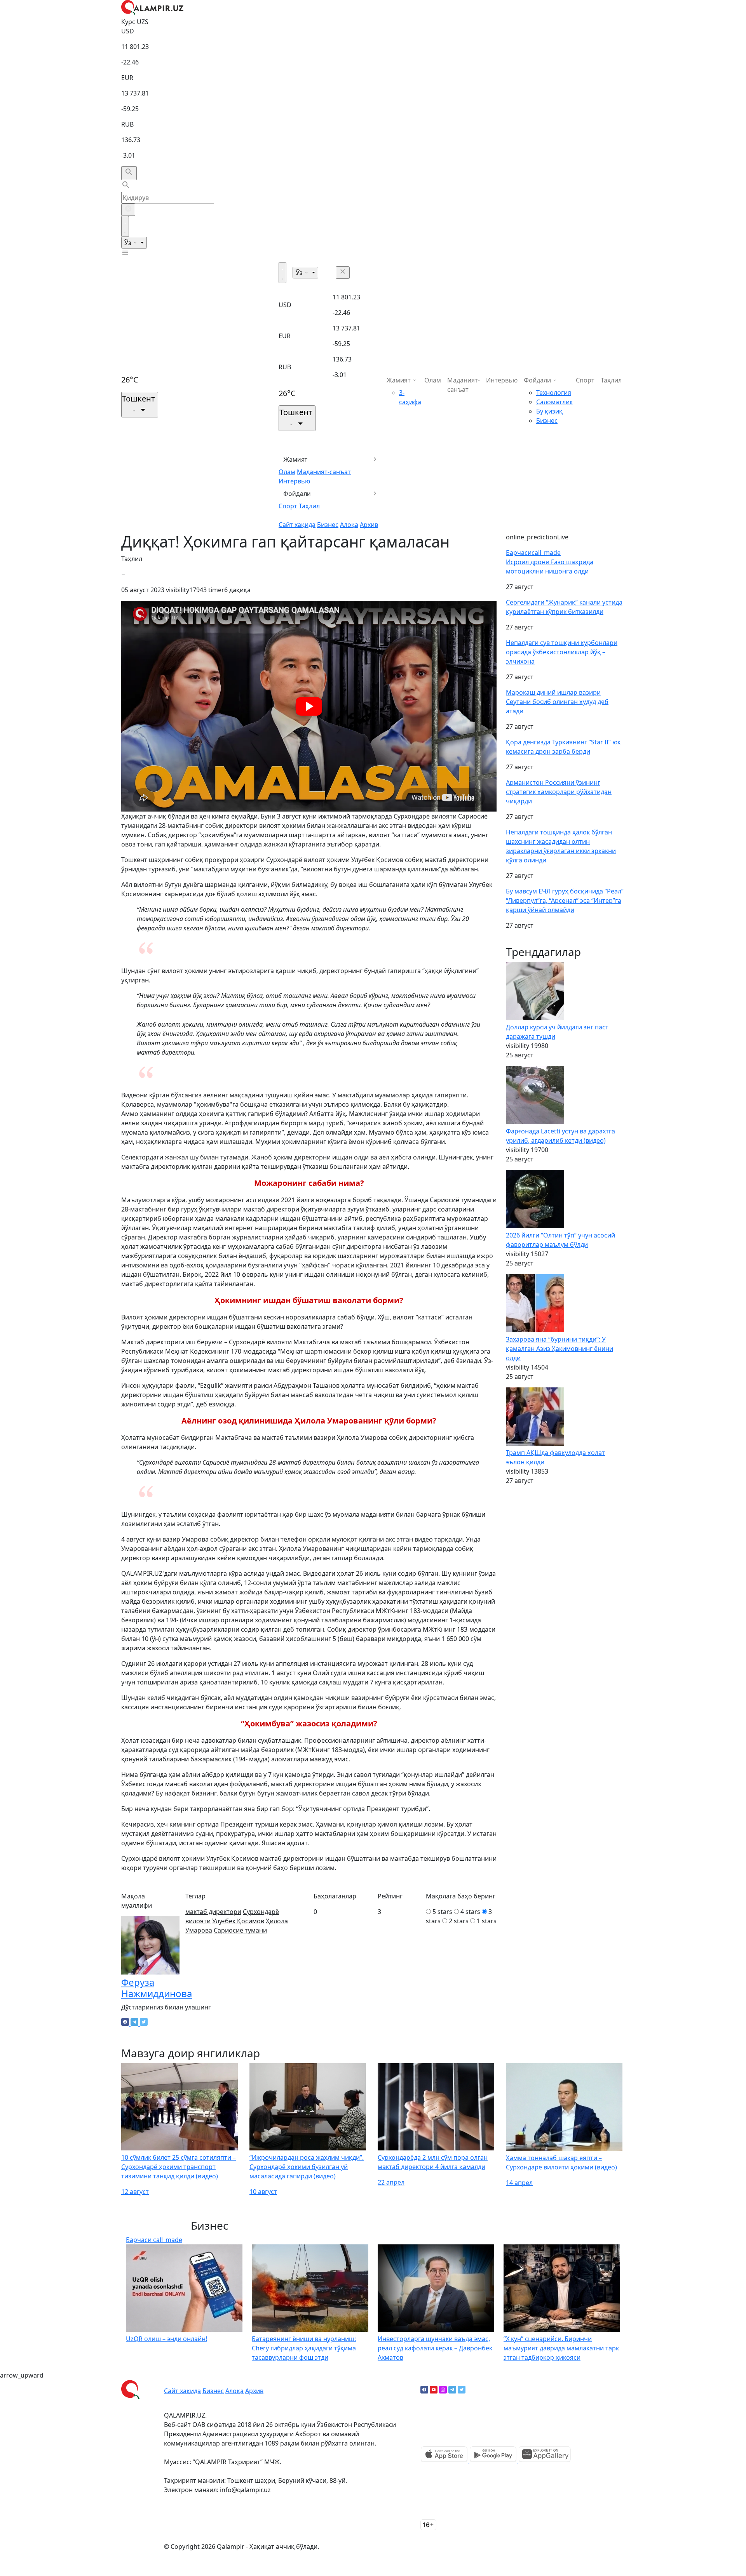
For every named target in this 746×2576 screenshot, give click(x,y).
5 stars (442, 1912)
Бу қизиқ (549, 411)
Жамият (295, 459)
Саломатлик (554, 402)
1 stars (487, 1921)
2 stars (459, 1921)
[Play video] (309, 706)
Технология (554, 393)
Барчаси (533, 553)
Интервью (294, 481)
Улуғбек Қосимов (238, 1921)
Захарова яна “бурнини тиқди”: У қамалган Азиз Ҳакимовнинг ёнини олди (559, 1349)
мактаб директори (213, 1912)
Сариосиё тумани (240, 1930)
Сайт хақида (297, 525)
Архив (369, 525)
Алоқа (349, 525)
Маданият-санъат (324, 472)
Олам (287, 472)
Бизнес (328, 525)
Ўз (129, 243)
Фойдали (297, 494)
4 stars (470, 1912)
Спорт (288, 506)
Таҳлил (309, 506)
